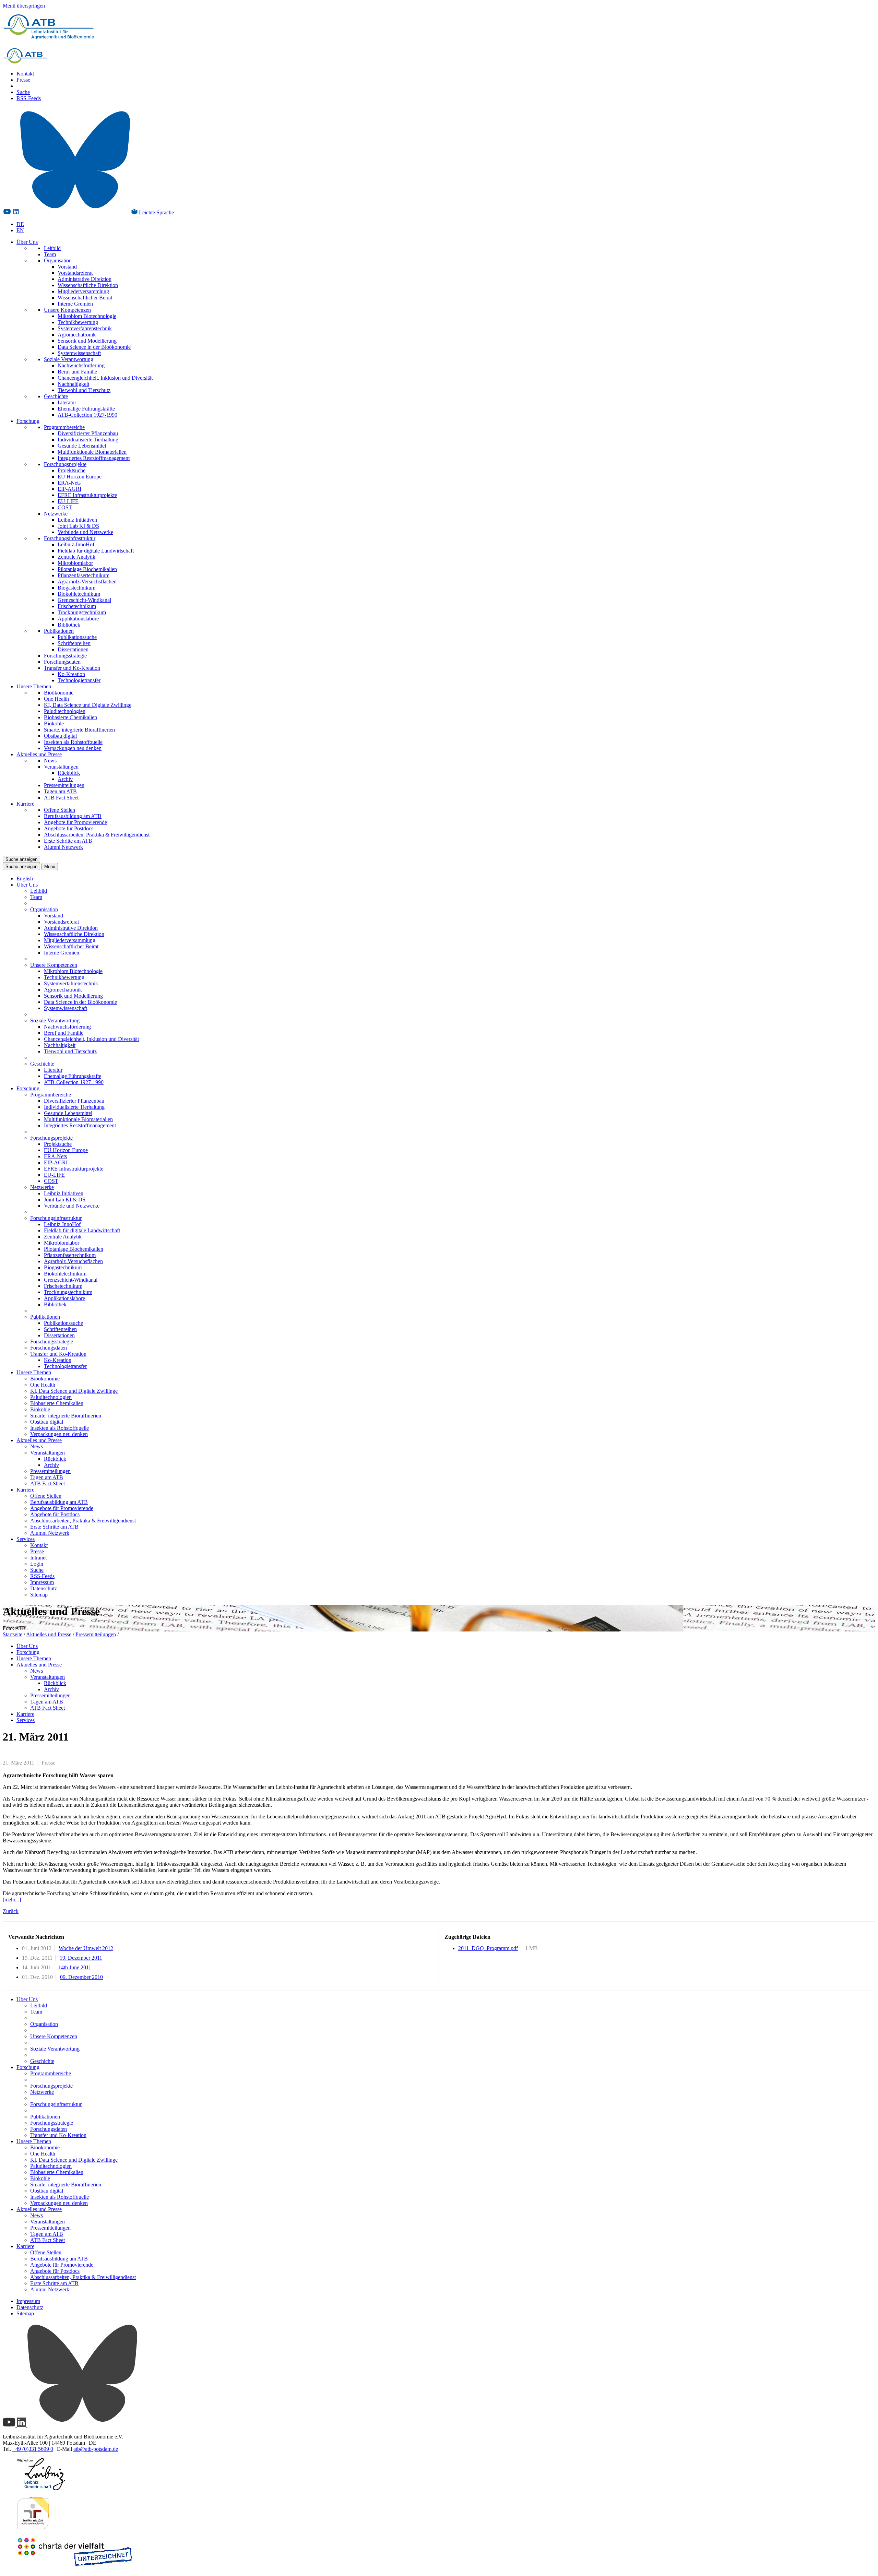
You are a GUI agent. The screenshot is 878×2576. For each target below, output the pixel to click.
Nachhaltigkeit (73, 384)
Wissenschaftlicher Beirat (85, 298)
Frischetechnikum (77, 606)
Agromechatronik (77, 335)
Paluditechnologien (65, 711)
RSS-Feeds (29, 98)
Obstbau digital (60, 736)
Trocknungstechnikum (82, 612)
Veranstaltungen (61, 767)
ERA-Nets (69, 483)
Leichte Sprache (156, 212)
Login (37, 1564)
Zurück (11, 1911)
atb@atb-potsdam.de (96, 2449)
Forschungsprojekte (65, 464)
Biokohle (54, 723)
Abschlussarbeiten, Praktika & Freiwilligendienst (97, 835)
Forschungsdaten (62, 662)
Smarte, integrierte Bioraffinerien (79, 730)
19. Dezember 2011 (81, 1958)
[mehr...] (12, 1900)
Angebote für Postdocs (69, 828)
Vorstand (67, 267)
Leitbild (52, 248)
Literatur (67, 402)
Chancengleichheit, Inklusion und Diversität (105, 378)
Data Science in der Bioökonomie (94, 347)
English (25, 879)
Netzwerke (56, 514)
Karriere (25, 804)
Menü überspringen (24, 6)
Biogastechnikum (76, 588)
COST (65, 507)
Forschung (28, 421)
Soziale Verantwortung (69, 359)
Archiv (65, 779)
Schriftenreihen (74, 643)
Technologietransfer (79, 680)
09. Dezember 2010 (81, 1977)
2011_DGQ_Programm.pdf (488, 1948)
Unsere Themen (34, 686)
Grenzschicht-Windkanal (84, 600)
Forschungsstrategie (65, 656)
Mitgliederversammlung (83, 291)
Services (26, 1539)
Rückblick (69, 773)
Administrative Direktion (85, 279)
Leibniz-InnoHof (76, 544)
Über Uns (27, 242)
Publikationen (59, 631)
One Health (56, 699)
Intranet (38, 1558)
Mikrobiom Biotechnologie (87, 316)
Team (50, 254)
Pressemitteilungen (64, 785)
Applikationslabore (78, 619)
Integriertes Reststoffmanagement (94, 458)
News (50, 761)
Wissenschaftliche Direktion (88, 285)
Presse (23, 80)
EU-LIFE (68, 501)
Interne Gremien (75, 304)
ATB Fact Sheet (61, 798)
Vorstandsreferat (75, 273)
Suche (23, 92)
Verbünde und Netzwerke (85, 532)
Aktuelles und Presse (39, 754)
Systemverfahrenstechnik (85, 328)
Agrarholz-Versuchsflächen (87, 581)
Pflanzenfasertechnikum (84, 575)
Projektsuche (72, 470)
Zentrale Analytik (76, 557)
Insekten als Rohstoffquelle (73, 742)
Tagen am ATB (60, 791)
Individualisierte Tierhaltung (88, 440)
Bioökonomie (59, 693)
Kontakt (25, 74)
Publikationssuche (77, 637)
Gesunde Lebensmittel (82, 446)
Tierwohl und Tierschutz (84, 390)
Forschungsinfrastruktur (70, 538)
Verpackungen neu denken (73, 748)
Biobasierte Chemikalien (70, 717)
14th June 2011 (75, 1967)
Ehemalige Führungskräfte (86, 409)
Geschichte (56, 396)
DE (20, 224)
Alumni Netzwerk (63, 847)
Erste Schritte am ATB (68, 841)
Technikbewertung (78, 322)
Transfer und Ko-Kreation (72, 668)
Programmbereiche (64, 427)
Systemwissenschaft (79, 353)
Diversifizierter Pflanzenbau (88, 433)
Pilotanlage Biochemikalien (87, 569)
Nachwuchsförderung (81, 365)
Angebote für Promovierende (75, 822)
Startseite (13, 1634)
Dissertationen (73, 649)
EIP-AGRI (69, 489)
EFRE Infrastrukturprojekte (87, 495)
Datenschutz (44, 1588)
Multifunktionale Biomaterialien (92, 452)
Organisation (58, 260)
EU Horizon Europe (80, 477)
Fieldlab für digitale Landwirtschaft (96, 551)
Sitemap (39, 1595)
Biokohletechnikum (79, 594)
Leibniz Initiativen (77, 520)
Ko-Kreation (71, 674)
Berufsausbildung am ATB (73, 816)
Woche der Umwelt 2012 (86, 1948)
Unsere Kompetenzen (67, 310)
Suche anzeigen (21, 859)
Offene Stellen (60, 810)
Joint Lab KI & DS (78, 526)
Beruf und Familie (77, 372)
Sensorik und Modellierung (87, 341)
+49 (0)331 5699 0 (33, 2449)
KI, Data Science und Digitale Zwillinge (88, 705)
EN (20, 230)
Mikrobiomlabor (75, 563)
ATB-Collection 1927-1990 (87, 415)
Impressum (42, 1582)
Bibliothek (69, 625)
